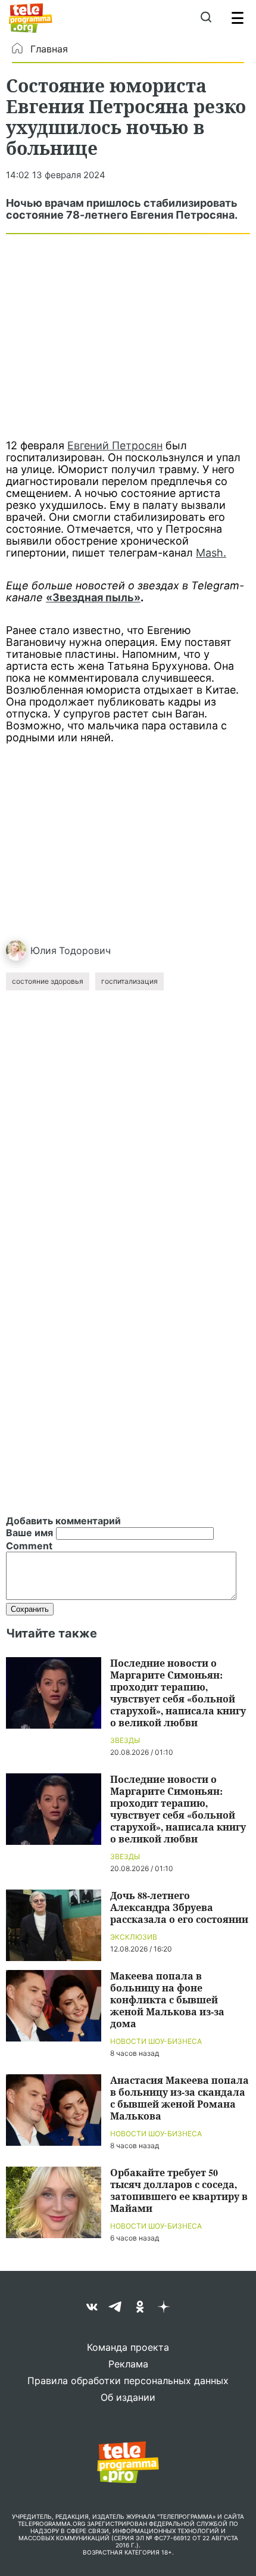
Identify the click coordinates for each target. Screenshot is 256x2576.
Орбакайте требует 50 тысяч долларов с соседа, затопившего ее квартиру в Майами (179, 2190)
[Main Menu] (238, 18)
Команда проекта (128, 2347)
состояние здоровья (48, 981)
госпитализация (129, 981)
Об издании (128, 2397)
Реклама (128, 2364)
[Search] (206, 18)
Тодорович (85, 950)
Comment (29, 1546)
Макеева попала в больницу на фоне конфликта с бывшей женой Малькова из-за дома (167, 1999)
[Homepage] (31, 18)
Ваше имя (29, 1533)
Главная (49, 49)
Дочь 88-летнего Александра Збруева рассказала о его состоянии (179, 1907)
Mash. (211, 553)
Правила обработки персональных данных (128, 2381)
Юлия (43, 950)
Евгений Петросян (115, 445)
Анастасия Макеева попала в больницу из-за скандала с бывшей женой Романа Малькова (179, 2098)
